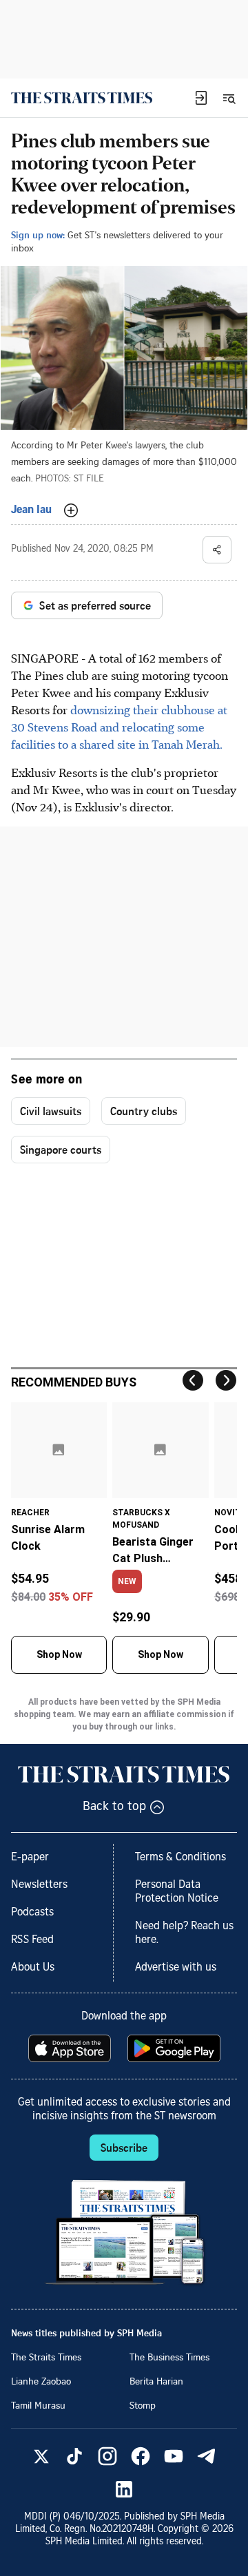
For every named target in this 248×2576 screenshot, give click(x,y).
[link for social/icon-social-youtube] (174, 2456)
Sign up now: (38, 235)
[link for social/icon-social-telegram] (207, 2456)
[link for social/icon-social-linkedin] (124, 2489)
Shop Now (59, 1654)
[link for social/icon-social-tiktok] (74, 2456)
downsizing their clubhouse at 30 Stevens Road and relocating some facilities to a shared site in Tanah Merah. (119, 727)
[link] (82, 98)
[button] (201, 98)
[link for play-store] (175, 2048)
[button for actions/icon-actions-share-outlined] (217, 550)
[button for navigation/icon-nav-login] (201, 98)
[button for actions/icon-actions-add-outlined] (71, 510)
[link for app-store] (71, 2048)
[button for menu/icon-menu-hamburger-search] (229, 98)
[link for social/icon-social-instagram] (107, 2456)
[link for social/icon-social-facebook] (141, 2456)
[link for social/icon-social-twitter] (41, 2456)
